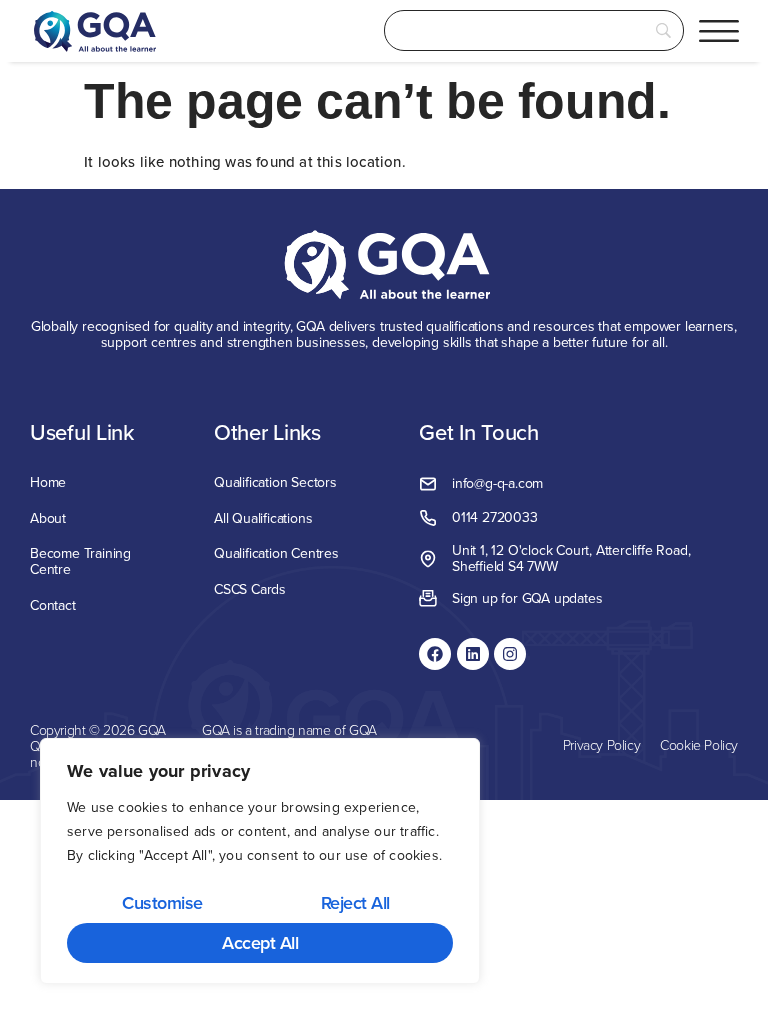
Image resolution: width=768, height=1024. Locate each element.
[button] (719, 31)
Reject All (355, 902)
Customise (162, 902)
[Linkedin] (473, 654)
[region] (260, 861)
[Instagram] (510, 654)
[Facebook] (435, 654)
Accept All (260, 942)
